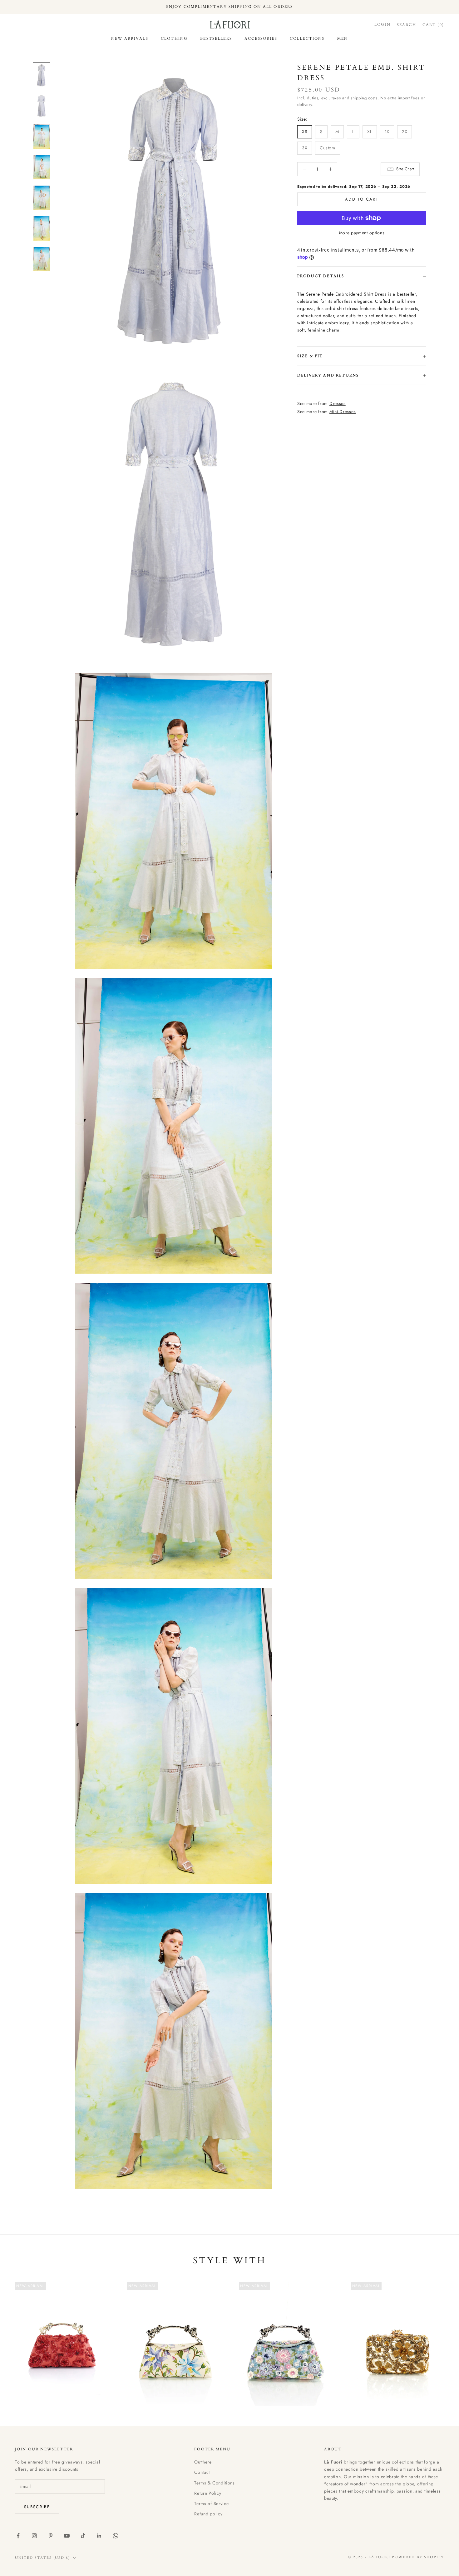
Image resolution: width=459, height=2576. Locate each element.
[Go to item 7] (42, 259)
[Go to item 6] (42, 228)
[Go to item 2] (42, 106)
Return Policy (208, 2493)
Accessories (261, 38)
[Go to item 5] (42, 198)
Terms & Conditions (215, 2483)
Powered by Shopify (418, 2557)
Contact (202, 2472)
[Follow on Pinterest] (51, 2536)
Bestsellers (216, 38)
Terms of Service (211, 2504)
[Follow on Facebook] (18, 2536)
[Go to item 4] (42, 167)
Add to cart (362, 199)
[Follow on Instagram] (34, 2536)
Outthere (203, 2462)
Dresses (338, 403)
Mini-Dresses (343, 412)
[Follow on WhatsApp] (116, 2536)
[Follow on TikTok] (83, 2536)
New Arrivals (130, 38)
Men (343, 38)
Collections (307, 38)
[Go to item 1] (42, 75)
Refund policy (208, 2514)
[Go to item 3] (42, 137)
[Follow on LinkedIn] (99, 2536)
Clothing (174, 38)
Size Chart (405, 169)
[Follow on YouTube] (67, 2536)
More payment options (362, 233)
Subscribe (37, 2507)
